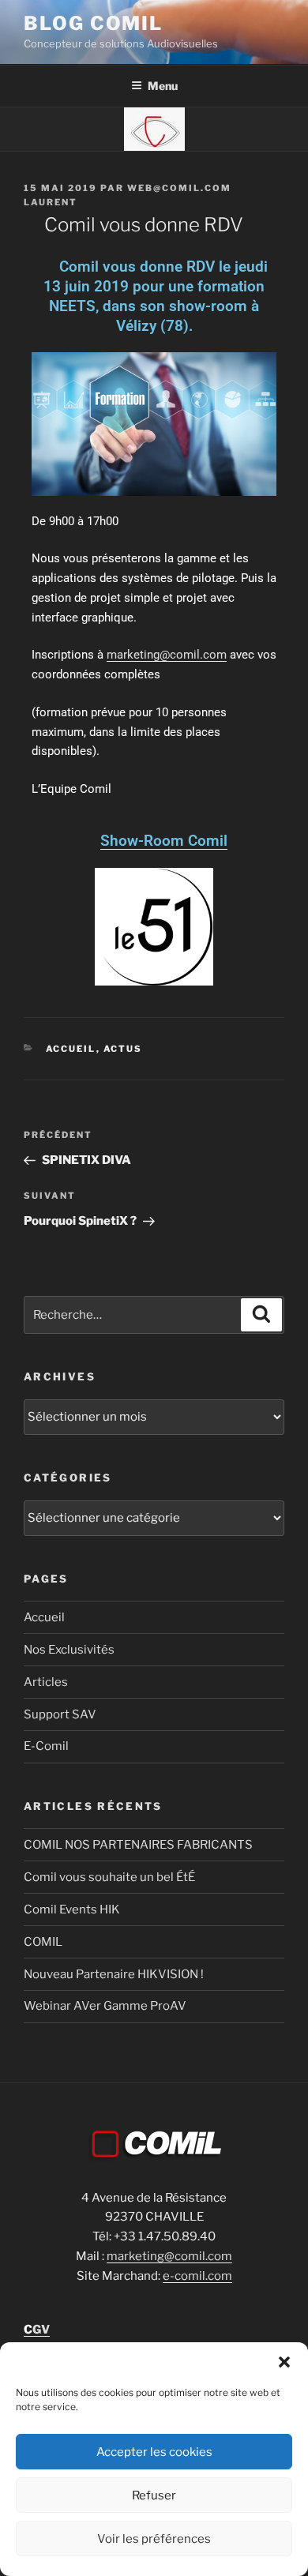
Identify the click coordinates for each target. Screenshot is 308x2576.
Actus (123, 1049)
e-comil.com (197, 2276)
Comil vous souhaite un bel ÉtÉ (109, 1877)
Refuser (154, 2495)
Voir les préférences (154, 2539)
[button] (284, 2362)
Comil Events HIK (72, 1909)
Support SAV (60, 1714)
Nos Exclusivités (69, 1650)
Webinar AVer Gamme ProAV (105, 2006)
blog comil (93, 23)
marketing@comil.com (167, 655)
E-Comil (46, 1746)
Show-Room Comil (164, 841)
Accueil (71, 1049)
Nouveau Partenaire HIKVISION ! (114, 1974)
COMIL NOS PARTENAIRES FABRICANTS (138, 1845)
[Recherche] (261, 1315)
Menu (163, 86)
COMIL (43, 1942)
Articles (46, 1682)
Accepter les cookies (154, 2452)
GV (37, 2330)
